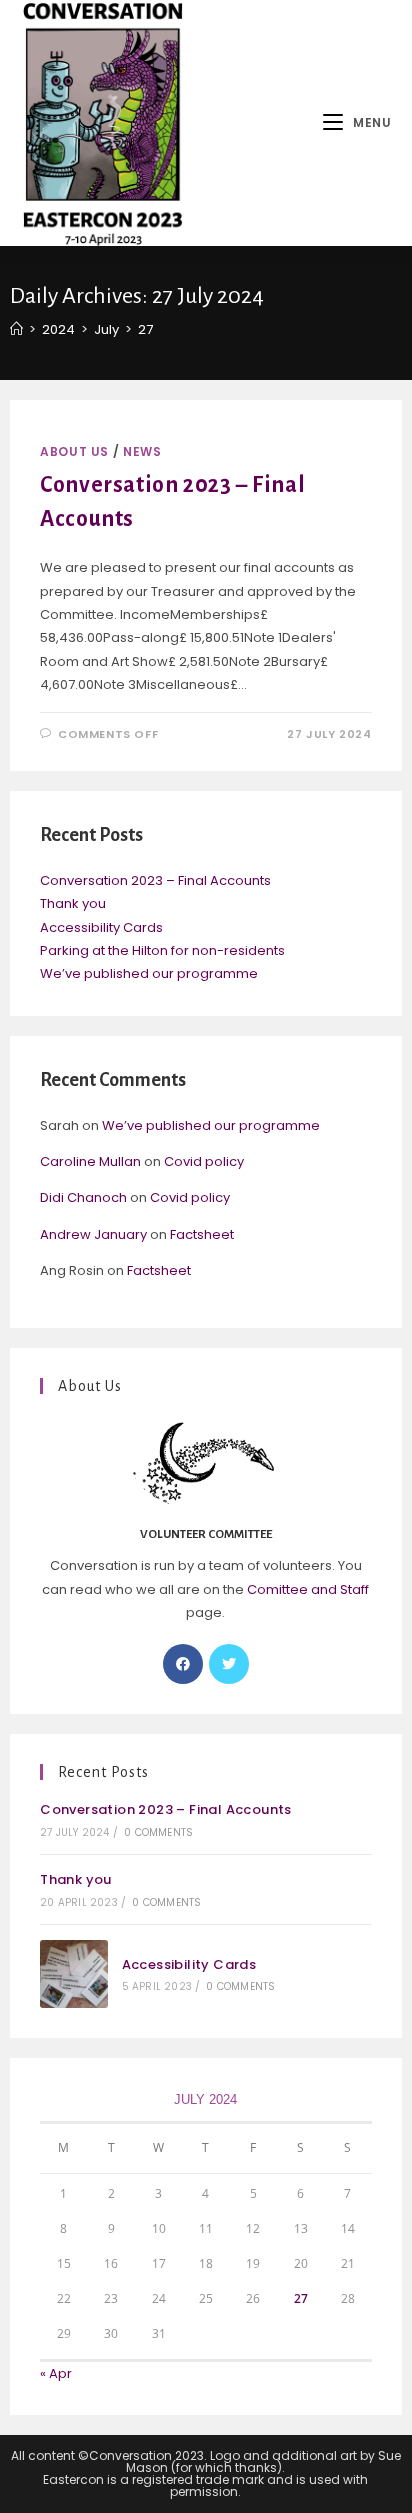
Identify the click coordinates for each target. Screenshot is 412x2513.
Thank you (73, 903)
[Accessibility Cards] (74, 1974)
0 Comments (158, 1832)
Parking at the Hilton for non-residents (162, 950)
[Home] (16, 329)
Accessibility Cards (101, 927)
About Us (74, 451)
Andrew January (93, 1234)
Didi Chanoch (83, 1197)
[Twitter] (229, 1664)
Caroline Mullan (90, 1161)
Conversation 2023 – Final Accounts (155, 880)
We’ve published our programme (149, 973)
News (142, 451)
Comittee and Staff (308, 1589)
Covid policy (204, 1161)
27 (301, 2298)
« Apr (56, 2373)
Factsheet (202, 1234)
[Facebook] (183, 1664)
